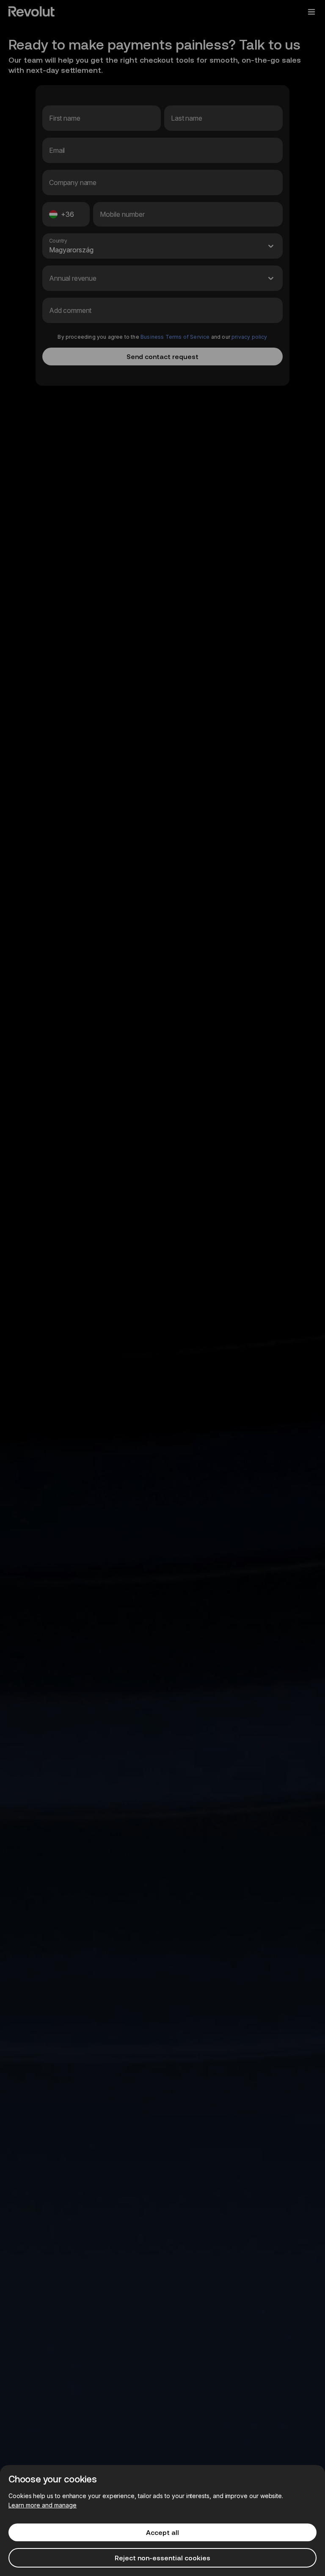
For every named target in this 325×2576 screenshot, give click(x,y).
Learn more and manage (43, 2505)
